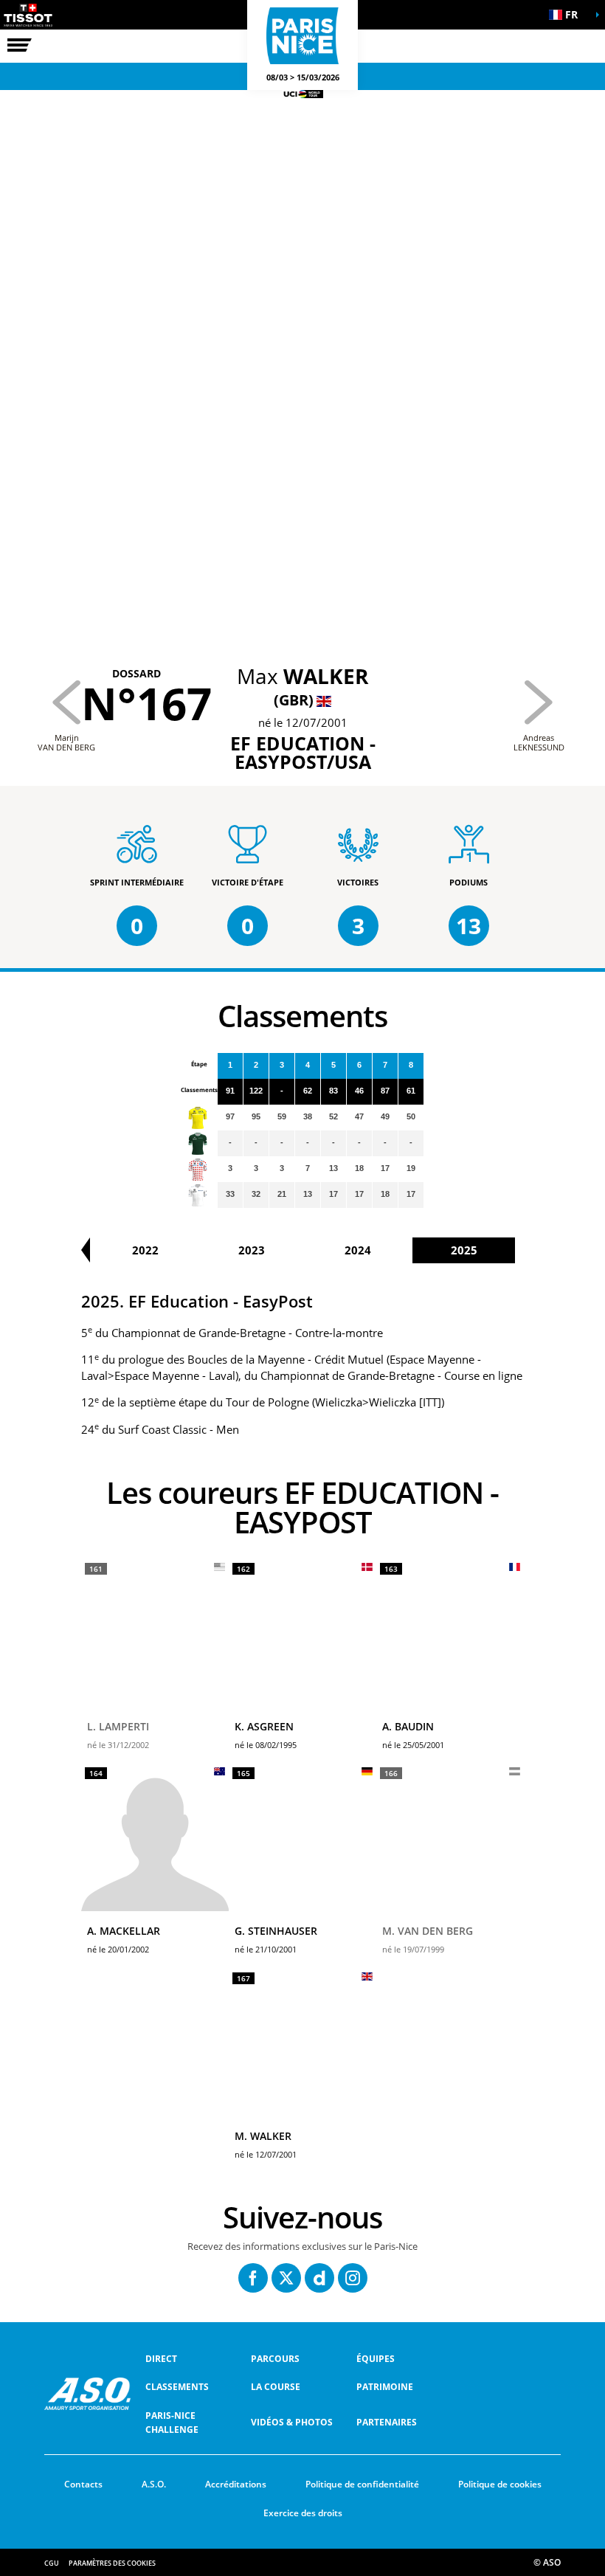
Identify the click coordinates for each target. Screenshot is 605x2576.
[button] (568, 15)
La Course (276, 2387)
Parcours (275, 2359)
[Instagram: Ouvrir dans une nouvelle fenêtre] (353, 2278)
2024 (358, 1250)
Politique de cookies (500, 2484)
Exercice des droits (303, 2513)
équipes (376, 2359)
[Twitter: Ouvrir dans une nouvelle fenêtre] (286, 2278)
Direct (161, 2359)
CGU (52, 2563)
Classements (177, 2387)
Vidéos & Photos (292, 2422)
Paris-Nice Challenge (172, 2423)
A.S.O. (154, 2484)
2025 (464, 1250)
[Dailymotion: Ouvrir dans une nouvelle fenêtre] (319, 2278)
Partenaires (387, 2422)
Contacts (83, 2484)
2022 (145, 1250)
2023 (252, 1250)
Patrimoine (385, 2387)
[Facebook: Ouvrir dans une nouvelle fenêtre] (253, 2278)
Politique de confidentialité (362, 2484)
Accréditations (236, 2484)
